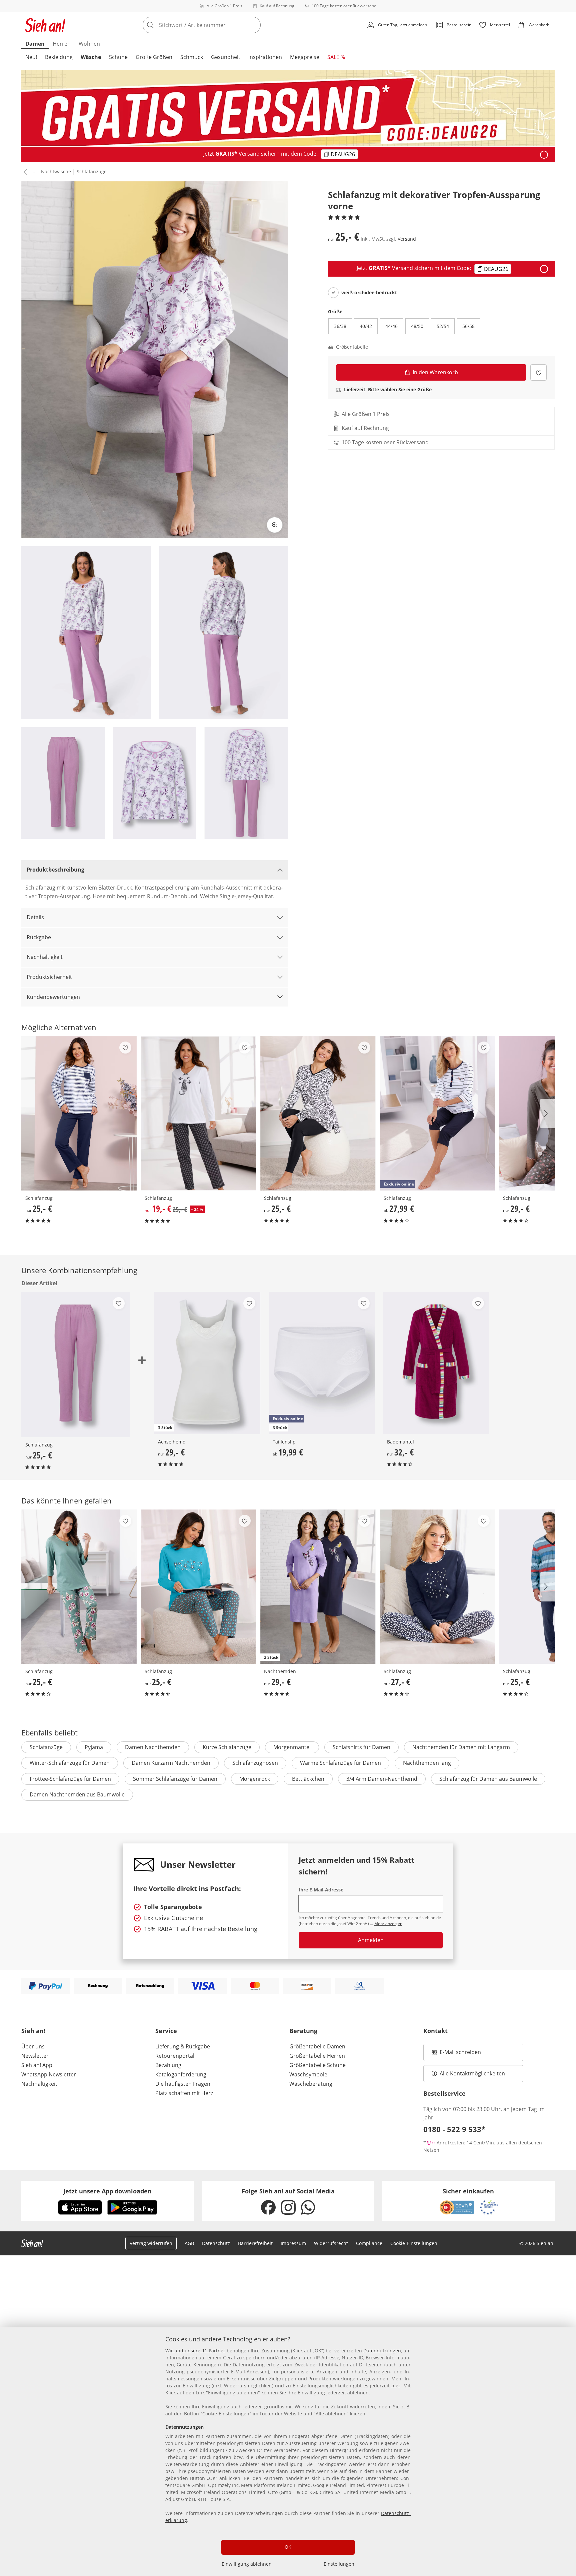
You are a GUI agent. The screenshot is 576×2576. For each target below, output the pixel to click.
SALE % (336, 57)
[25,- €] (79, 1113)
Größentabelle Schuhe (317, 2065)
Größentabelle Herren (317, 2056)
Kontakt (435, 2031)
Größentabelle (352, 347)
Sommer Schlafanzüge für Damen (175, 1779)
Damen (35, 44)
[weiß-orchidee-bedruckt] (333, 293)
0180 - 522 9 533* (454, 2129)
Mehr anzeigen (388, 1924)
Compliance (369, 2243)
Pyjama (94, 1747)
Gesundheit (226, 57)
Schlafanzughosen (255, 1763)
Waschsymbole (308, 2074)
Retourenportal (175, 2056)
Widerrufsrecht (331, 2243)
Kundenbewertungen (53, 997)
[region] (288, 2452)
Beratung (303, 2031)
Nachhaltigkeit (45, 957)
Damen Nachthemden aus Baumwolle (77, 1794)
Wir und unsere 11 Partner (195, 2351)
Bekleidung (59, 57)
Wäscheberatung (311, 2084)
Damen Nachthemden (153, 1747)
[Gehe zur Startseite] (45, 25)
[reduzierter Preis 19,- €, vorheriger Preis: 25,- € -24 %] (198, 1113)
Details (35, 917)
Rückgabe (39, 937)
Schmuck (192, 57)
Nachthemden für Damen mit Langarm (461, 1747)
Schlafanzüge (92, 171)
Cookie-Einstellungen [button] (414, 2243)
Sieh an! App (37, 2065)
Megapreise (305, 57)
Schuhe (118, 57)
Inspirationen (265, 57)
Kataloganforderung (181, 2074)
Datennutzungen (382, 2351)
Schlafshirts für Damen (361, 1747)
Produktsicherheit (49, 977)
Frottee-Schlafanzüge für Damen (70, 1779)
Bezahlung (168, 2065)
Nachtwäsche (56, 171)
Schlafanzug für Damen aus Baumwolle (488, 1779)
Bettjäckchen (308, 1779)
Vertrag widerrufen (151, 2243)
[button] (24, 172)
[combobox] (216, 25)
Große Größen (154, 57)
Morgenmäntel (292, 1747)
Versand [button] (407, 239)
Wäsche (91, 57)
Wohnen (89, 44)
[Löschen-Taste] (254, 25)
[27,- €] (437, 1587)
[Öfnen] (544, 155)
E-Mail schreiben (456, 2054)
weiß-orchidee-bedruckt (369, 293)
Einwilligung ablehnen (247, 2564)
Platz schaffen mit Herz (184, 2093)
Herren (62, 44)
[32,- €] (436, 1363)
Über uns (33, 2046)
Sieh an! (33, 2031)
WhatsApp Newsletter (49, 2074)
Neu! (31, 57)
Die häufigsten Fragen (183, 2084)
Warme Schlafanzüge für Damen (340, 1763)
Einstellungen (339, 2564)
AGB (189, 2243)
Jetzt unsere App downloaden (107, 2191)
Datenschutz (216, 2243)
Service (166, 2031)
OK (288, 2547)
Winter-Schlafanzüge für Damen (70, 1763)
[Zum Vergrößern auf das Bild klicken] (275, 525)
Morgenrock (255, 1779)
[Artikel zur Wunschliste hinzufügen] (538, 372)
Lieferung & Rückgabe (183, 2046)
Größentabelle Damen (317, 2046)
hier (396, 2386)
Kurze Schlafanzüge (227, 1747)
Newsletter (35, 2056)
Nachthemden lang (427, 1763)
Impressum (293, 2243)
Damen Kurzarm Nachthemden (171, 1763)
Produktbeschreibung (55, 870)
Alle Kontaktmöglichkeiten (472, 2073)
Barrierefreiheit (255, 2243)
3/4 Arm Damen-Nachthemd (382, 1779)
